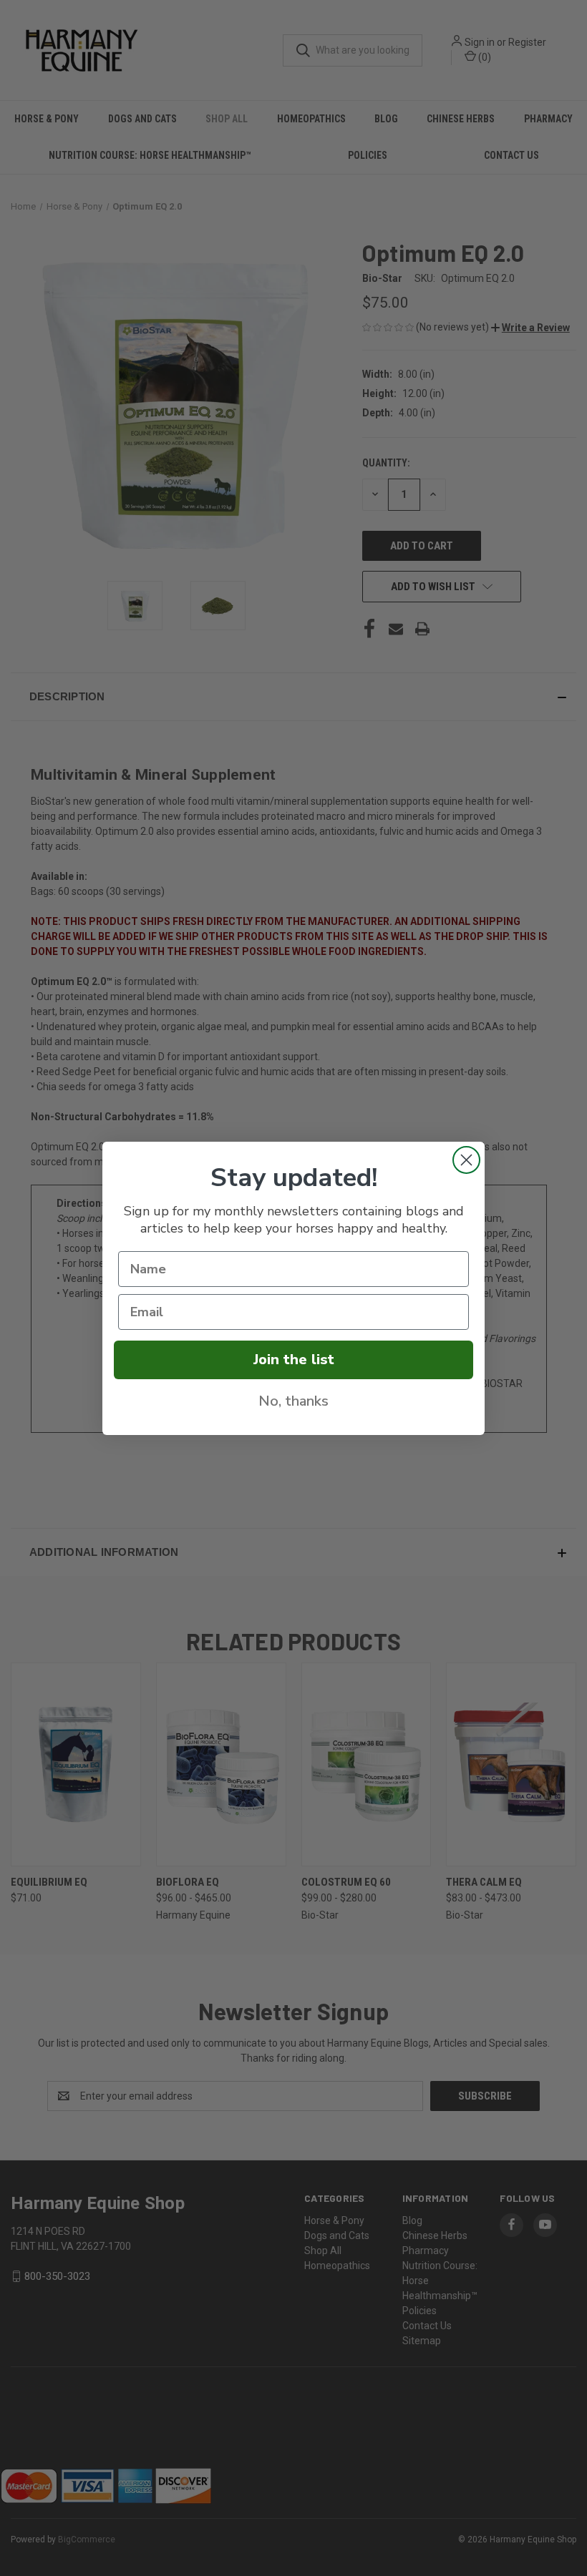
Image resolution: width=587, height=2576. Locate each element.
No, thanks (293, 1401)
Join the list (294, 1360)
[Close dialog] (466, 1160)
